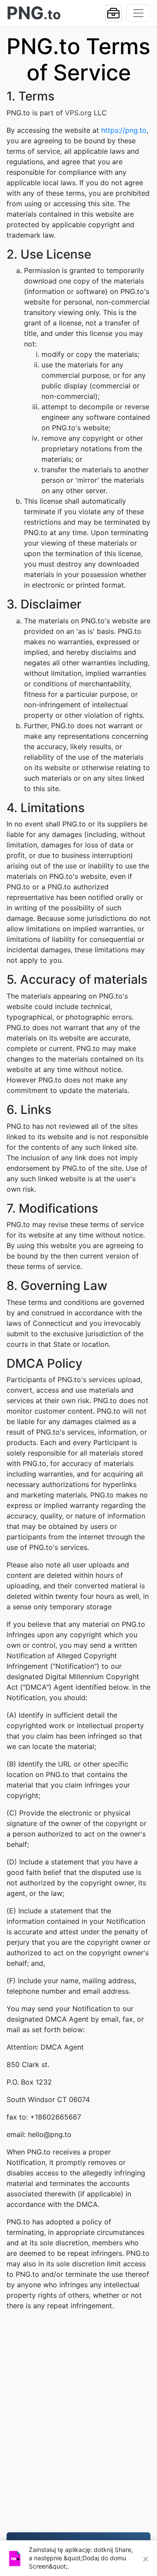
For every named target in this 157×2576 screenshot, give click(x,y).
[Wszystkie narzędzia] (113, 13)
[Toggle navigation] (138, 13)
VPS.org (78, 113)
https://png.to (124, 130)
